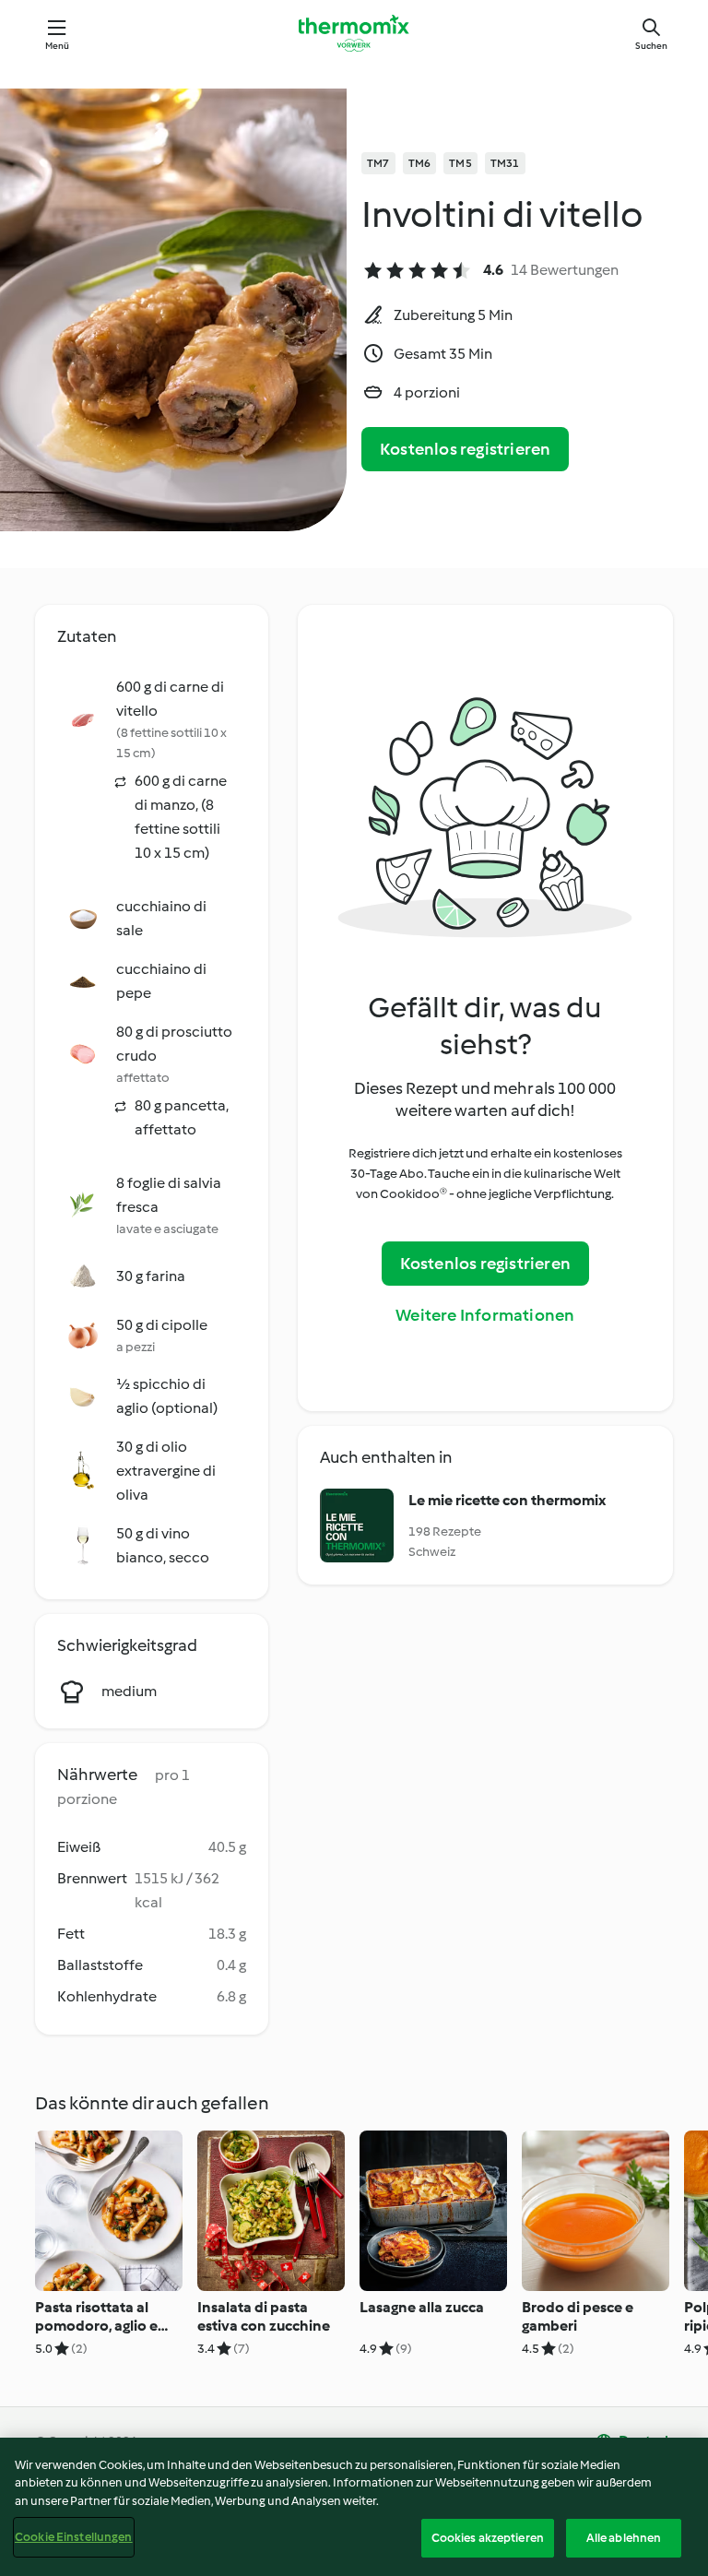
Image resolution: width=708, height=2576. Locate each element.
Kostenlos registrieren (465, 449)
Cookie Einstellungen (74, 2537)
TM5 (460, 163)
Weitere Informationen (485, 1315)
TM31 (505, 163)
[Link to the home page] (354, 33)
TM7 (378, 163)
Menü (58, 46)
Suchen (651, 46)
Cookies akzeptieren (488, 2538)
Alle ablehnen (624, 2538)
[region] (354, 2507)
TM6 (420, 163)
